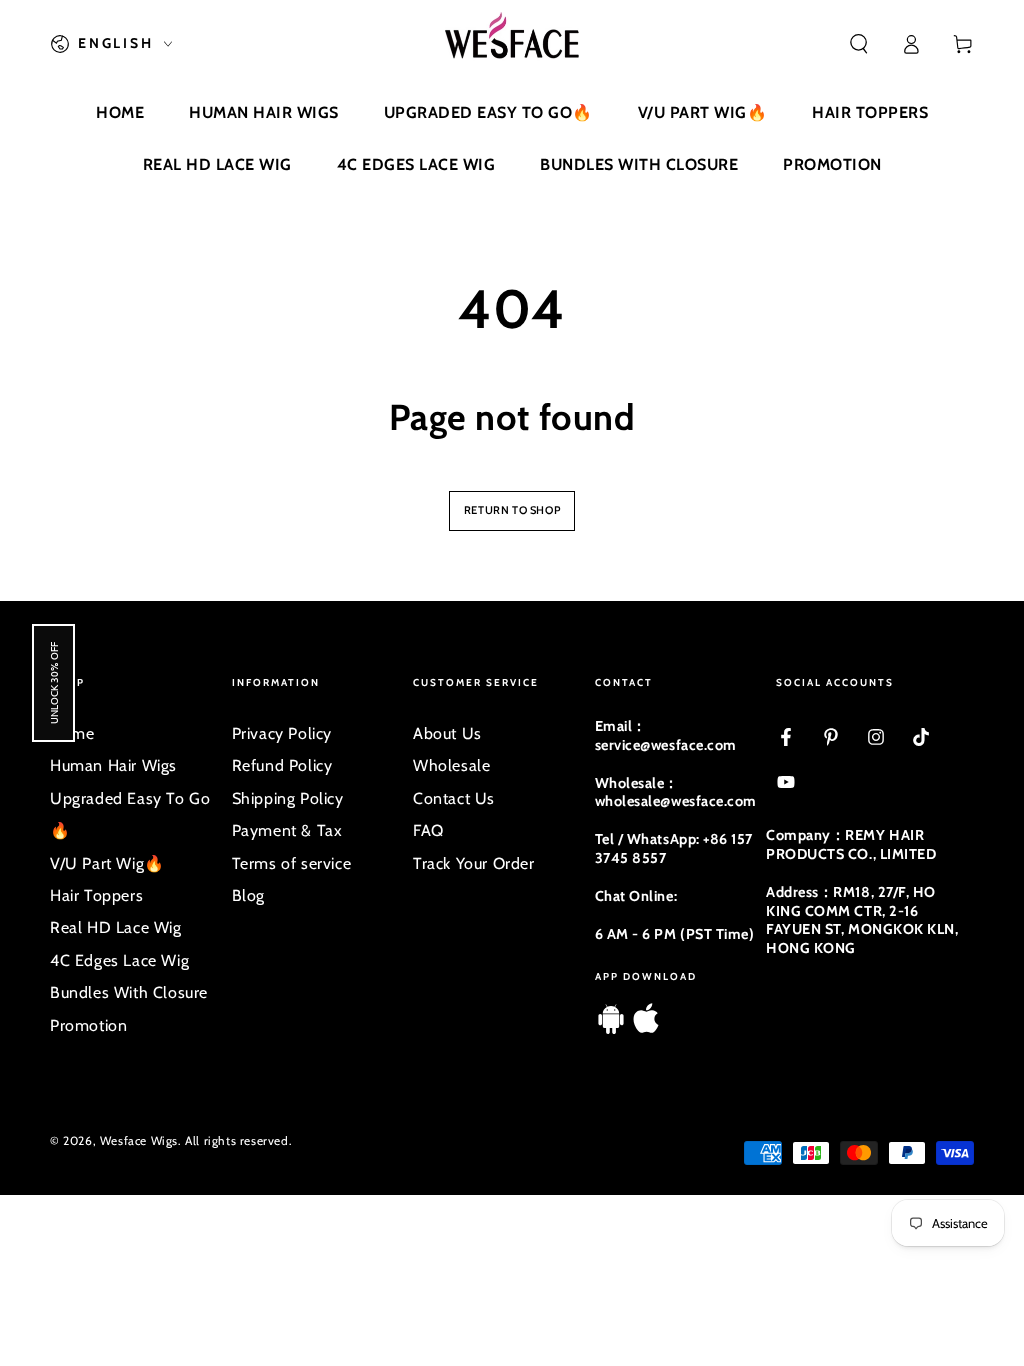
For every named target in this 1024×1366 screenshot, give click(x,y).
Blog (248, 895)
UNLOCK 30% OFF (53, 683)
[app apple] (646, 1028)
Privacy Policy (282, 733)
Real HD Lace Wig (116, 927)
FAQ (428, 830)
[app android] (611, 1028)
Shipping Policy (288, 798)
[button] (859, 44)
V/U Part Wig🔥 (107, 863)
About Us (447, 733)
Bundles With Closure (129, 992)
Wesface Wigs (139, 1140)
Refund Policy (282, 765)
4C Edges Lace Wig (119, 960)
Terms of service (292, 863)
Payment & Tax (287, 830)
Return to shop (512, 510)
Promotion (88, 1025)
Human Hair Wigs (113, 765)
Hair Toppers (96, 895)
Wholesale (451, 765)
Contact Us (454, 798)
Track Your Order (474, 863)
